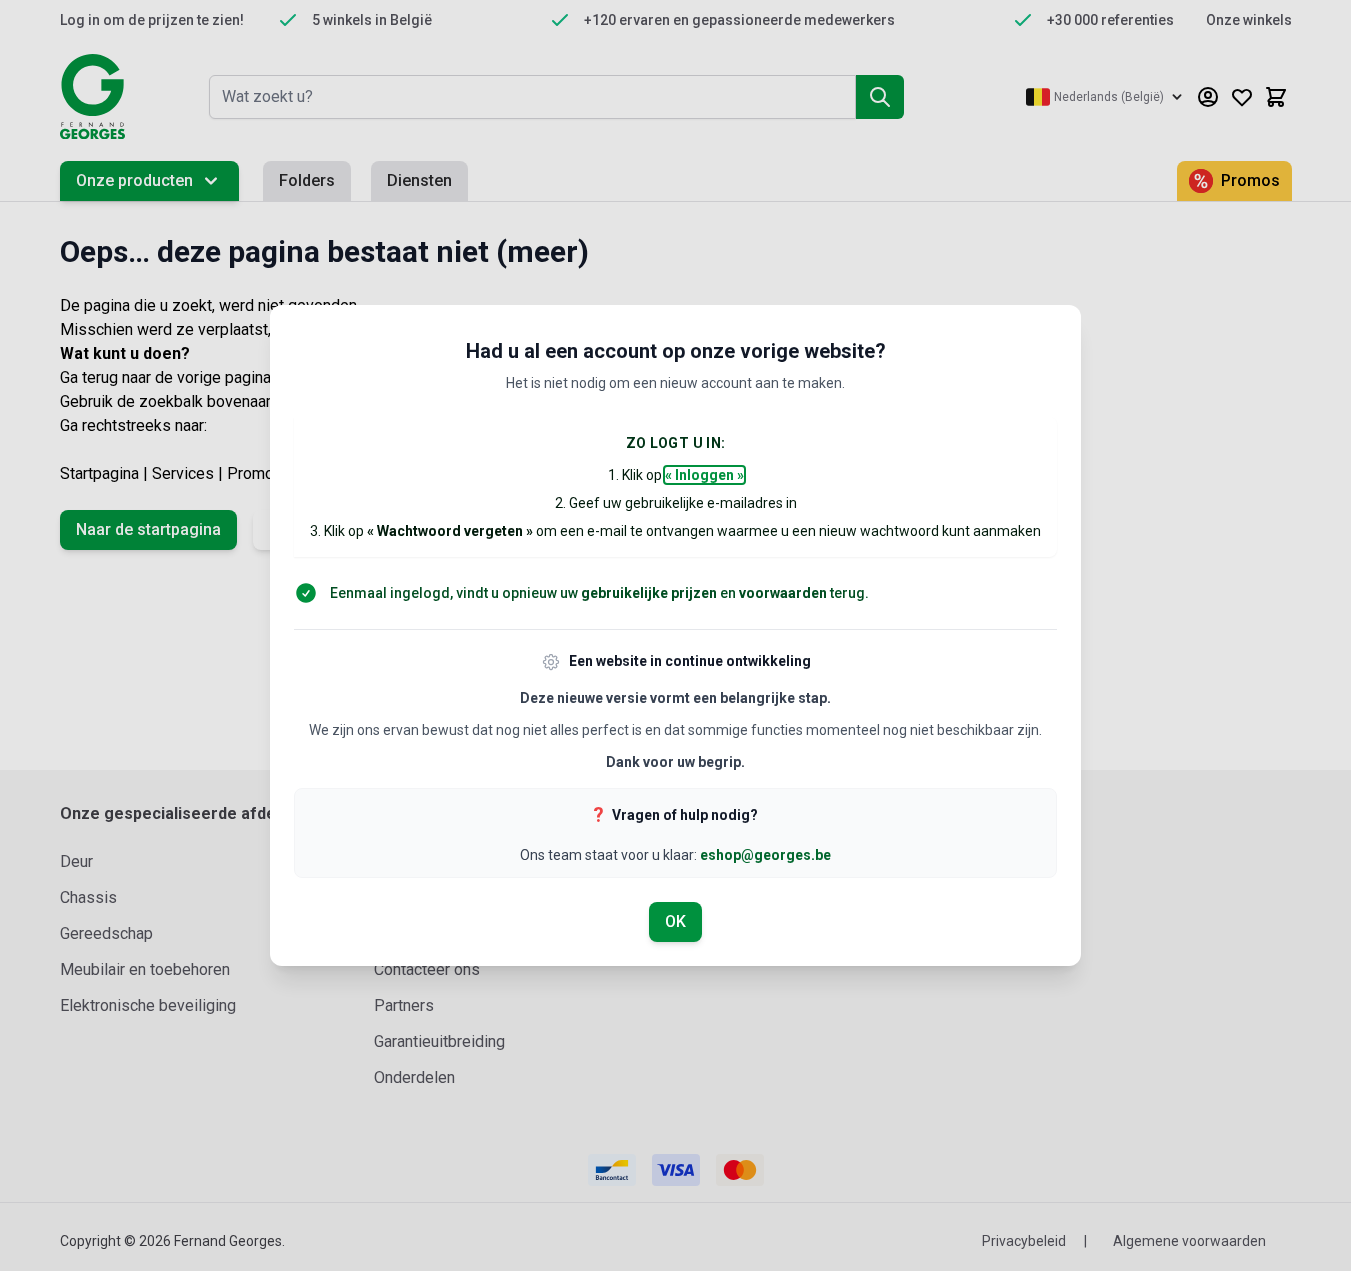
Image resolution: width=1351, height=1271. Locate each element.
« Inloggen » (704, 475)
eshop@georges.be (765, 855)
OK (675, 921)
